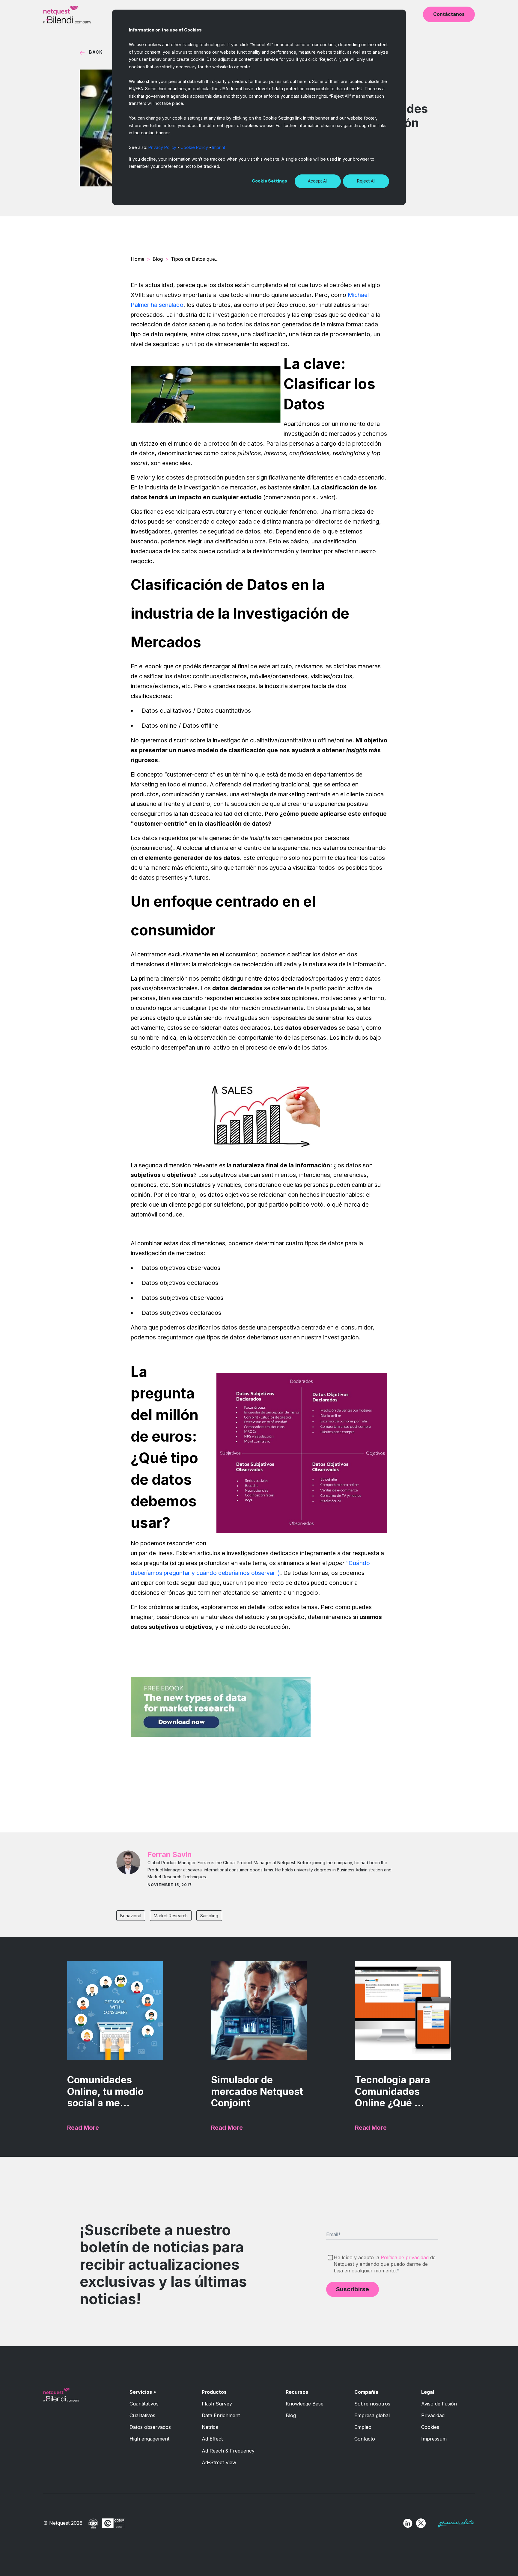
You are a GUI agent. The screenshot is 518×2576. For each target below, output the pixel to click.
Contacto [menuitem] (365, 2439)
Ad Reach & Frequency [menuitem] (228, 2451)
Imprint (219, 147)
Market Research (171, 1916)
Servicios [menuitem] (141, 2392)
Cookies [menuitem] (430, 2427)
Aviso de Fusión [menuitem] (439, 2404)
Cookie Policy (194, 147)
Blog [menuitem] (291, 2415)
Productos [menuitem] (214, 2392)
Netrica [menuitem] (210, 2427)
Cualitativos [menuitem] (142, 2415)
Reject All (366, 181)
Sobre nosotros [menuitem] (372, 2404)
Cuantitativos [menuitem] (144, 2404)
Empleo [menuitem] (363, 2427)
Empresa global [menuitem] (372, 2415)
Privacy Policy (162, 147)
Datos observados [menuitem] (150, 2427)
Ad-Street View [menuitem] (219, 2462)
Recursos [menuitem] (297, 2392)
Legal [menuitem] (428, 2392)
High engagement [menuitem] (149, 2439)
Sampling (209, 1916)
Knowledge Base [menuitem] (305, 2404)
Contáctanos (449, 14)
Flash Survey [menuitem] (217, 2404)
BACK (96, 52)
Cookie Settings (269, 181)
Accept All (318, 181)
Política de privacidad (405, 2257)
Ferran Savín (170, 1854)
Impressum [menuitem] (434, 2439)
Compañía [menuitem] (366, 2392)
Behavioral (131, 1916)
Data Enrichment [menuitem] (221, 2415)
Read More (83, 2128)
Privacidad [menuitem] (433, 2415)
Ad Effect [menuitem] (212, 2439)
